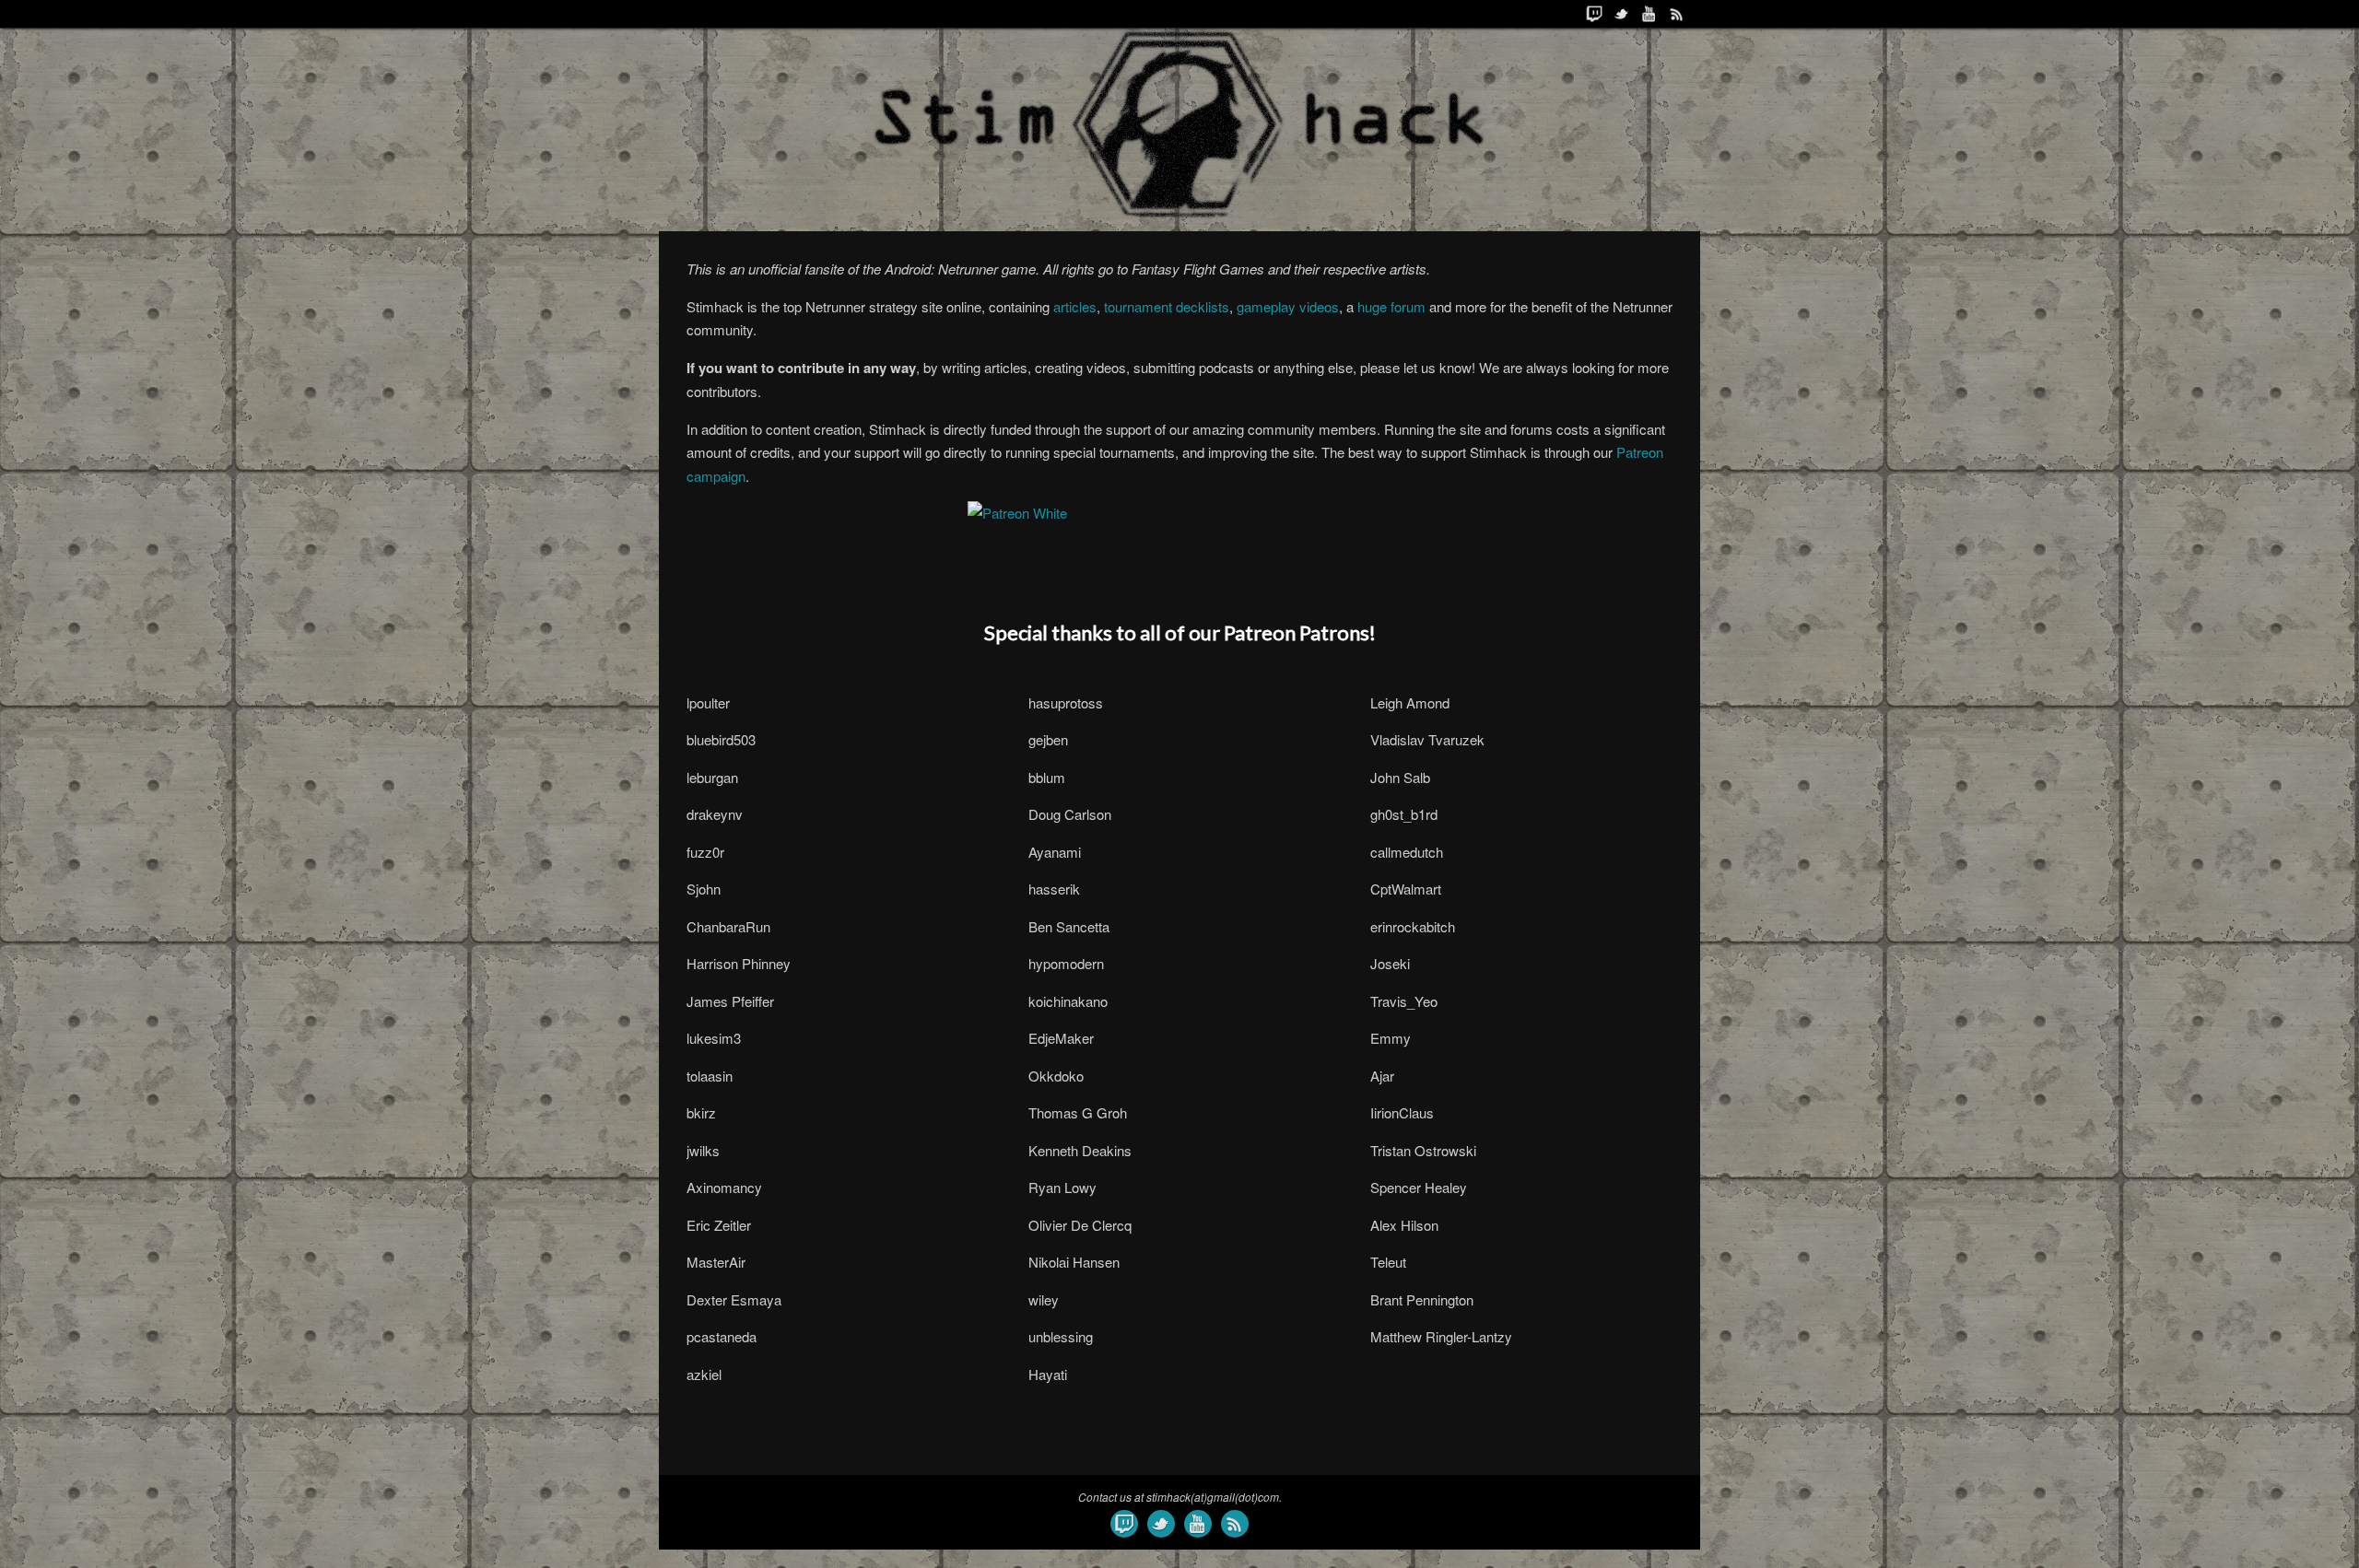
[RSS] (1677, 14)
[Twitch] (1594, 14)
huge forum (1391, 306)
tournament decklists (1167, 306)
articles (1075, 306)
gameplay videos (1288, 306)
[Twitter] (1622, 14)
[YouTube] (1649, 14)
